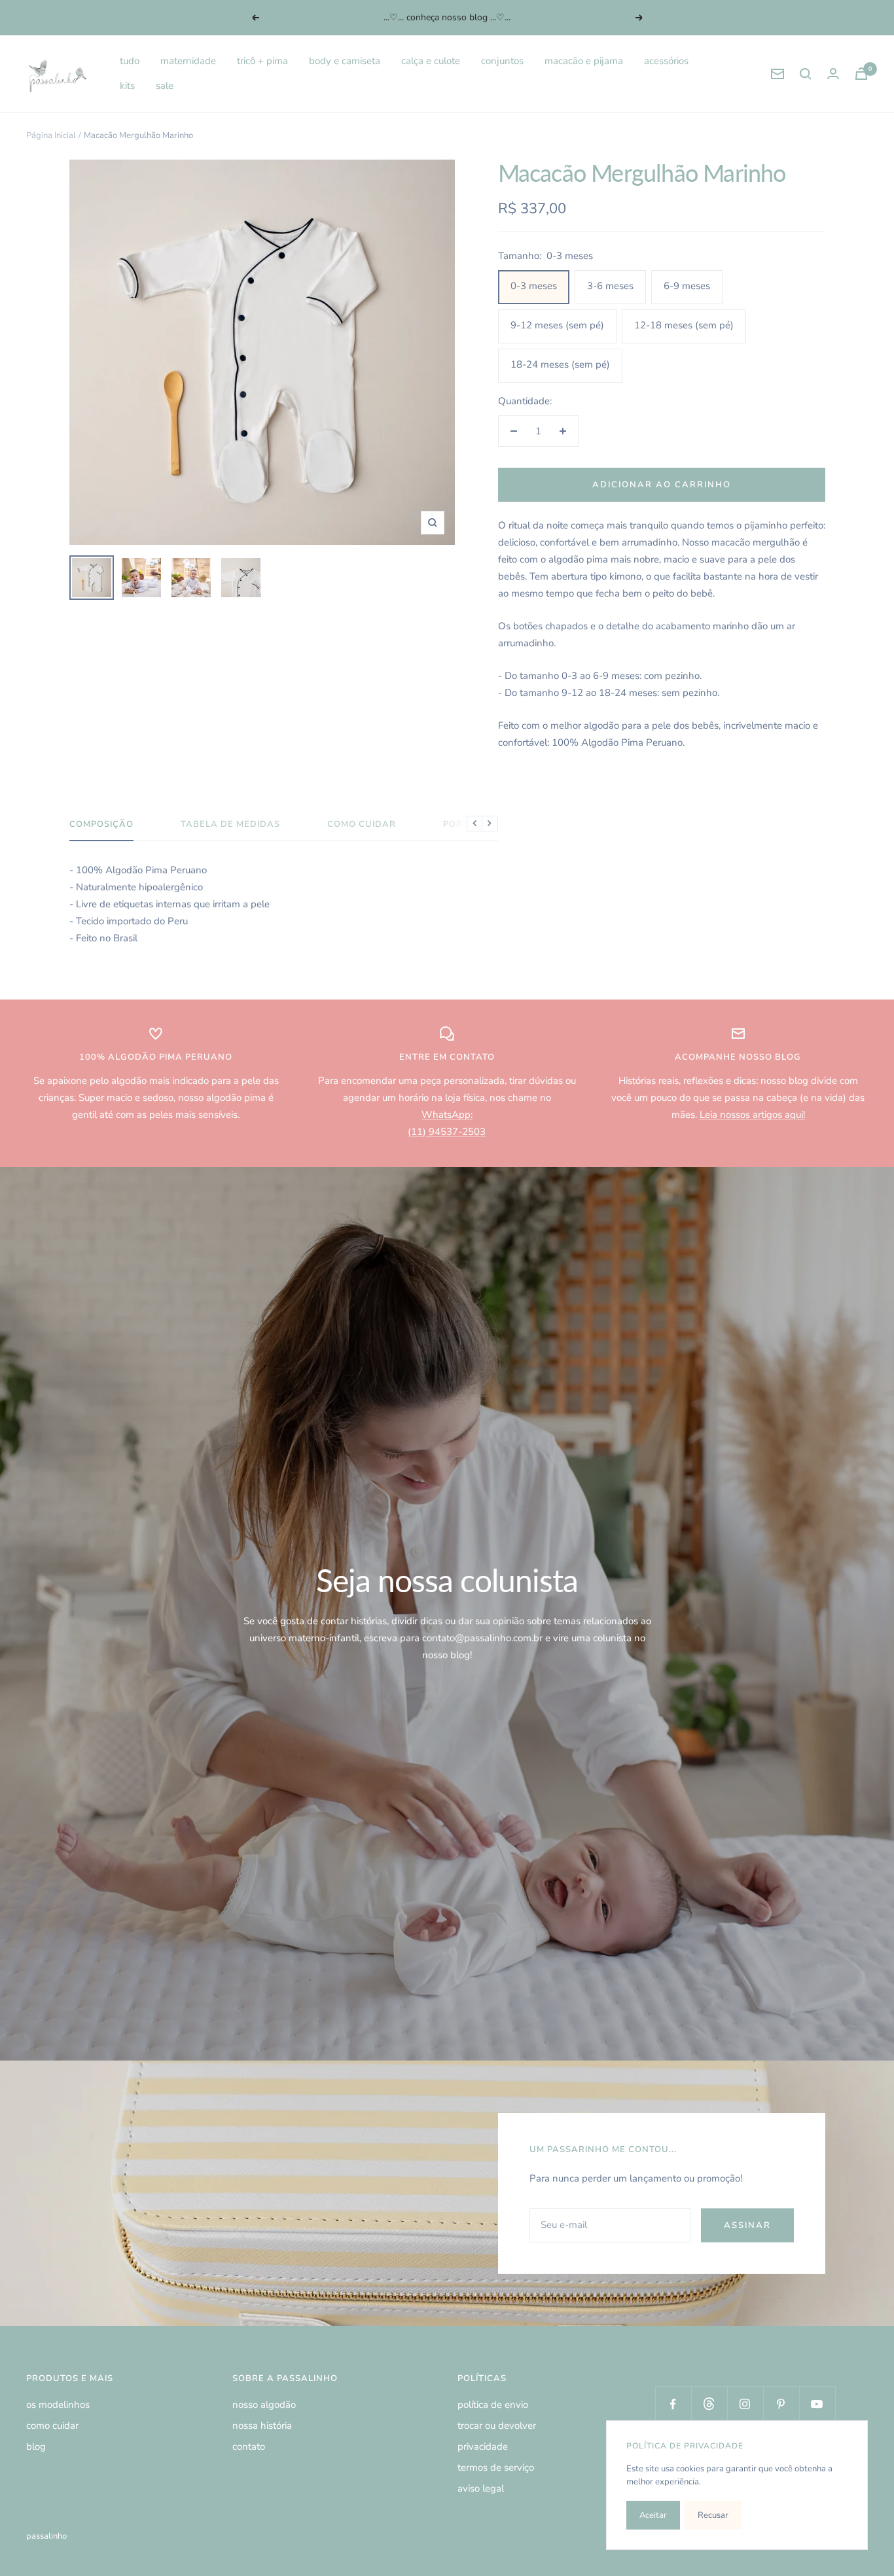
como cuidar (362, 825)
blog (36, 2446)
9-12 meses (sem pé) (557, 325)
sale (165, 86)
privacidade (483, 2446)
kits (127, 86)
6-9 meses (687, 286)
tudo (130, 61)
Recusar (713, 2515)
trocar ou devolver (497, 2426)
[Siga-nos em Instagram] (745, 2404)
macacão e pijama (584, 61)
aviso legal (481, 2488)
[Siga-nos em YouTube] (817, 2404)
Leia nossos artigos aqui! (752, 1115)
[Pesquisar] (806, 74)
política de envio (493, 2405)
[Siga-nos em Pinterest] (781, 2404)
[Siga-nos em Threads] (709, 2404)
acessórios (666, 61)
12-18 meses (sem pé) (684, 325)
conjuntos (502, 61)
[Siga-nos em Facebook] (673, 2404)
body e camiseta (345, 61)
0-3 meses (534, 286)
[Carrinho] (861, 74)
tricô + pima (262, 61)
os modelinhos (58, 2405)
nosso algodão (264, 2405)
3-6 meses (610, 286)
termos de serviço (496, 2467)
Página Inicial (51, 135)
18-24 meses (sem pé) (560, 364)
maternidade (188, 61)
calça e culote (431, 61)
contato (249, 2446)
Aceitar (653, 2515)
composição (101, 825)
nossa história (262, 2426)
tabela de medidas (230, 825)
